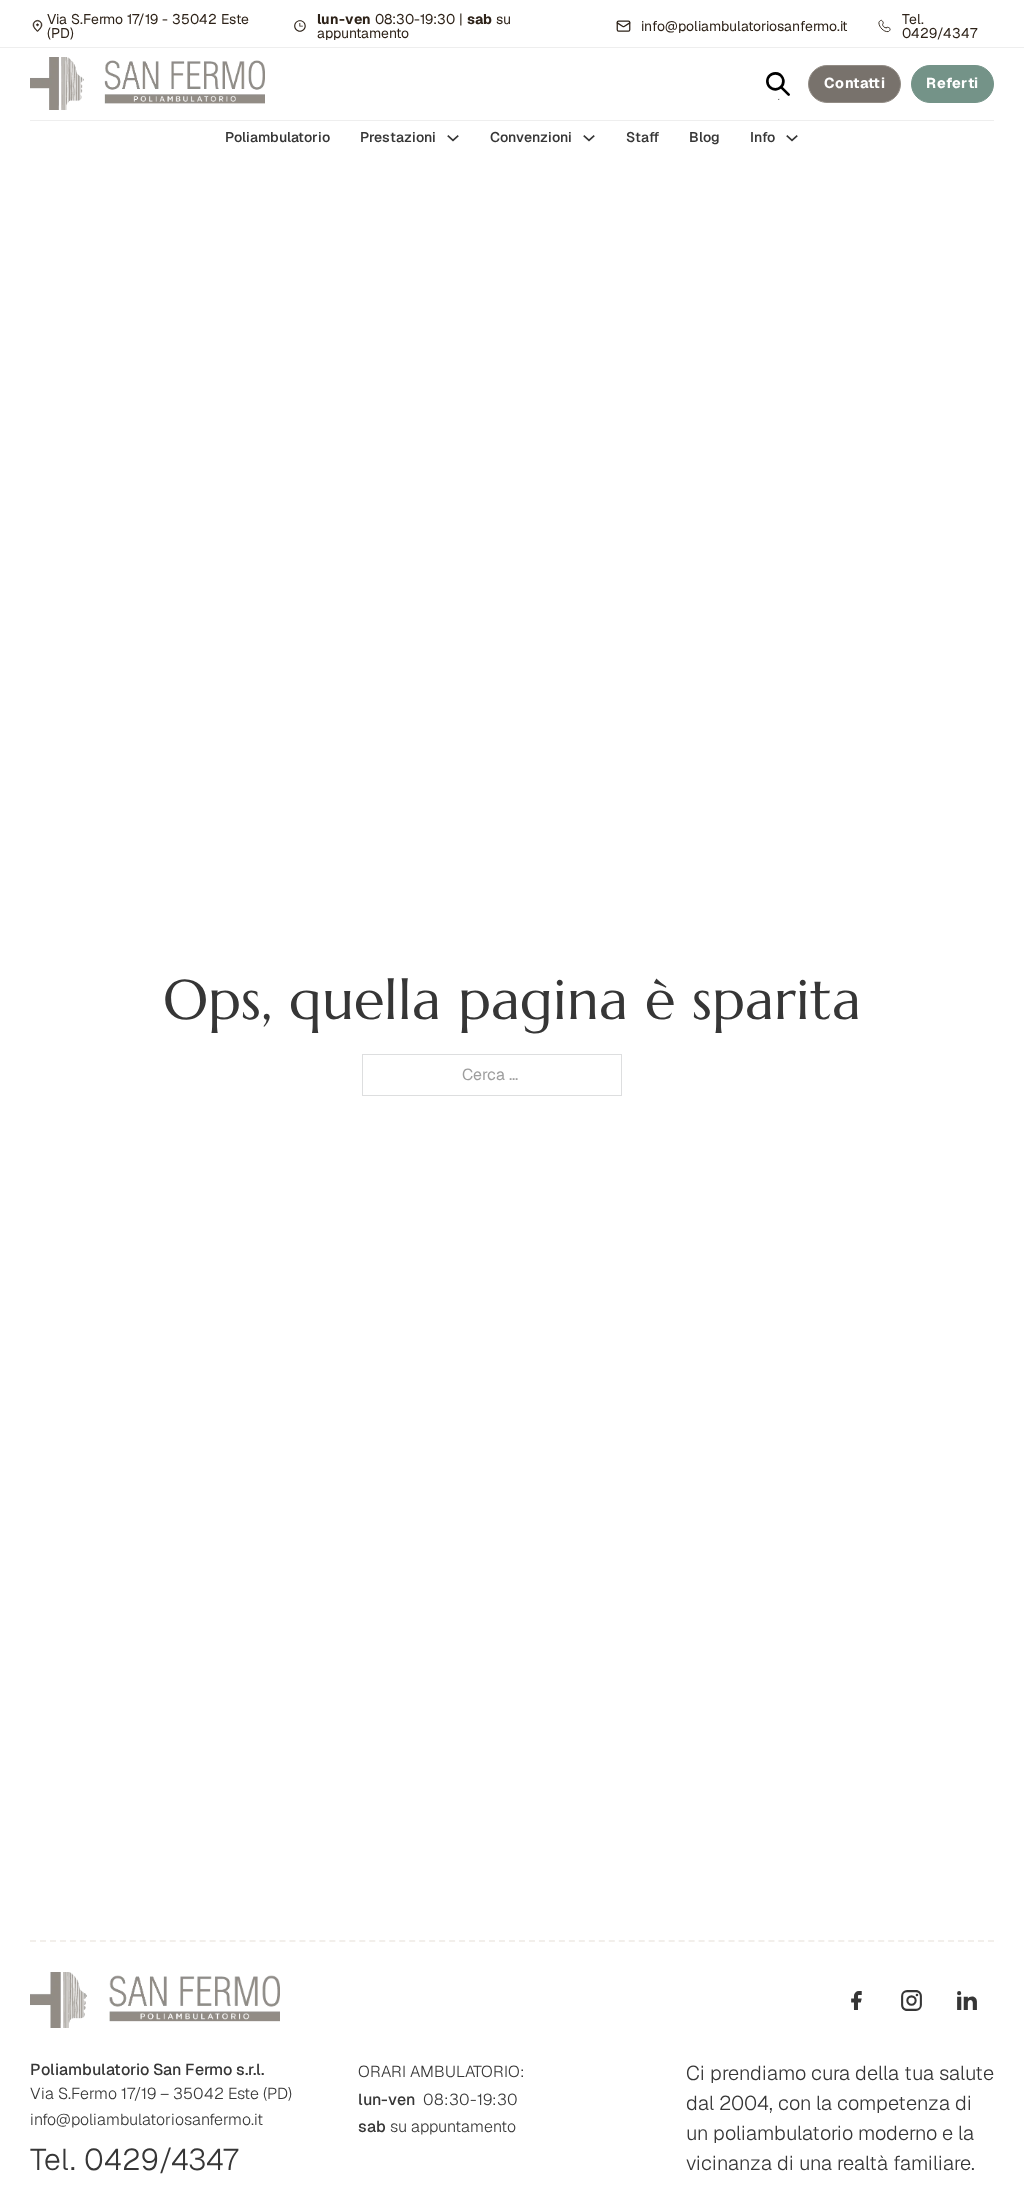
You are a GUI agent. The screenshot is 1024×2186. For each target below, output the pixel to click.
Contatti (855, 83)
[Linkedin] (966, 2000)
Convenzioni (531, 137)
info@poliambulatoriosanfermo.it (146, 2119)
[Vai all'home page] (147, 83)
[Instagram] (911, 2000)
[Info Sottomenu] (792, 138)
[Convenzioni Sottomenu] (589, 138)
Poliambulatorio (277, 137)
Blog (704, 137)
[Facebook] (856, 2000)
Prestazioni (398, 137)
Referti (952, 83)
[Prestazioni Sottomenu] (453, 138)
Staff (642, 137)
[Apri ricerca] (778, 84)
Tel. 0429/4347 (134, 2159)
